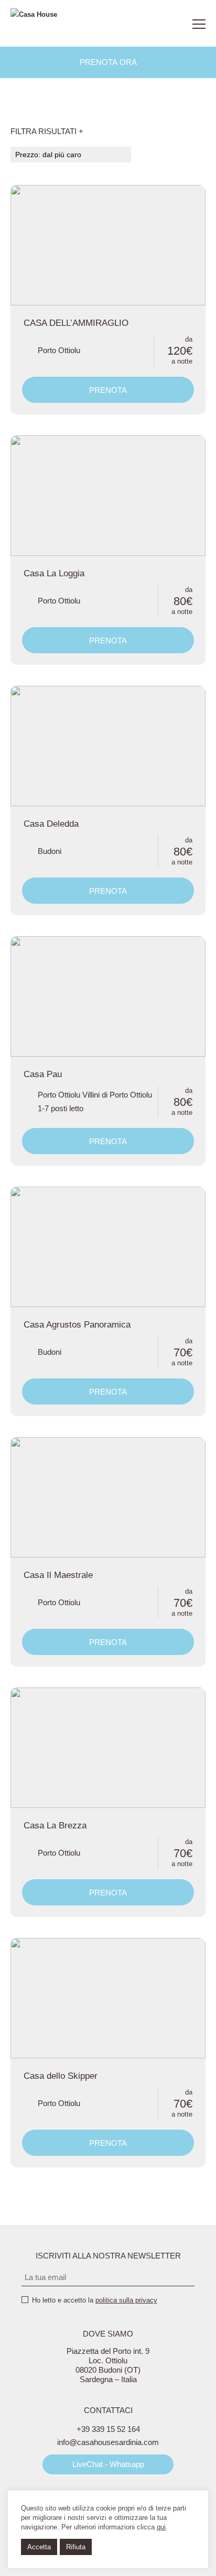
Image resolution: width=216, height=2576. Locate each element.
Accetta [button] (39, 2547)
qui (161, 2527)
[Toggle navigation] (199, 24)
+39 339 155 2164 (148, 24)
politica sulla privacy (126, 2300)
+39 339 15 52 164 (108, 2429)
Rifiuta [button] (76, 2547)
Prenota (108, 390)
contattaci (171, 24)
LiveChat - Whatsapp (108, 2464)
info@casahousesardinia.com (108, 2442)
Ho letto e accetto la (95, 2300)
